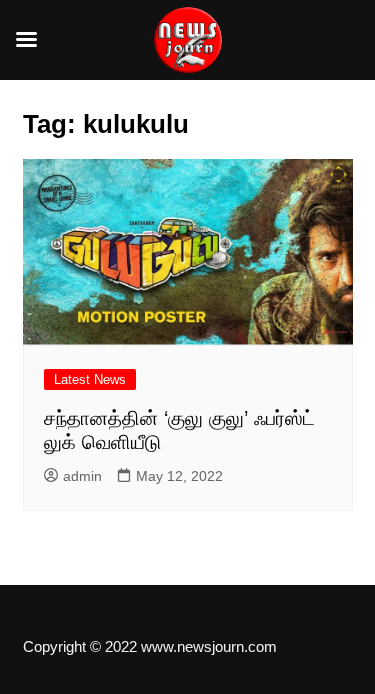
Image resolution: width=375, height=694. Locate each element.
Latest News (90, 379)
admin (82, 476)
